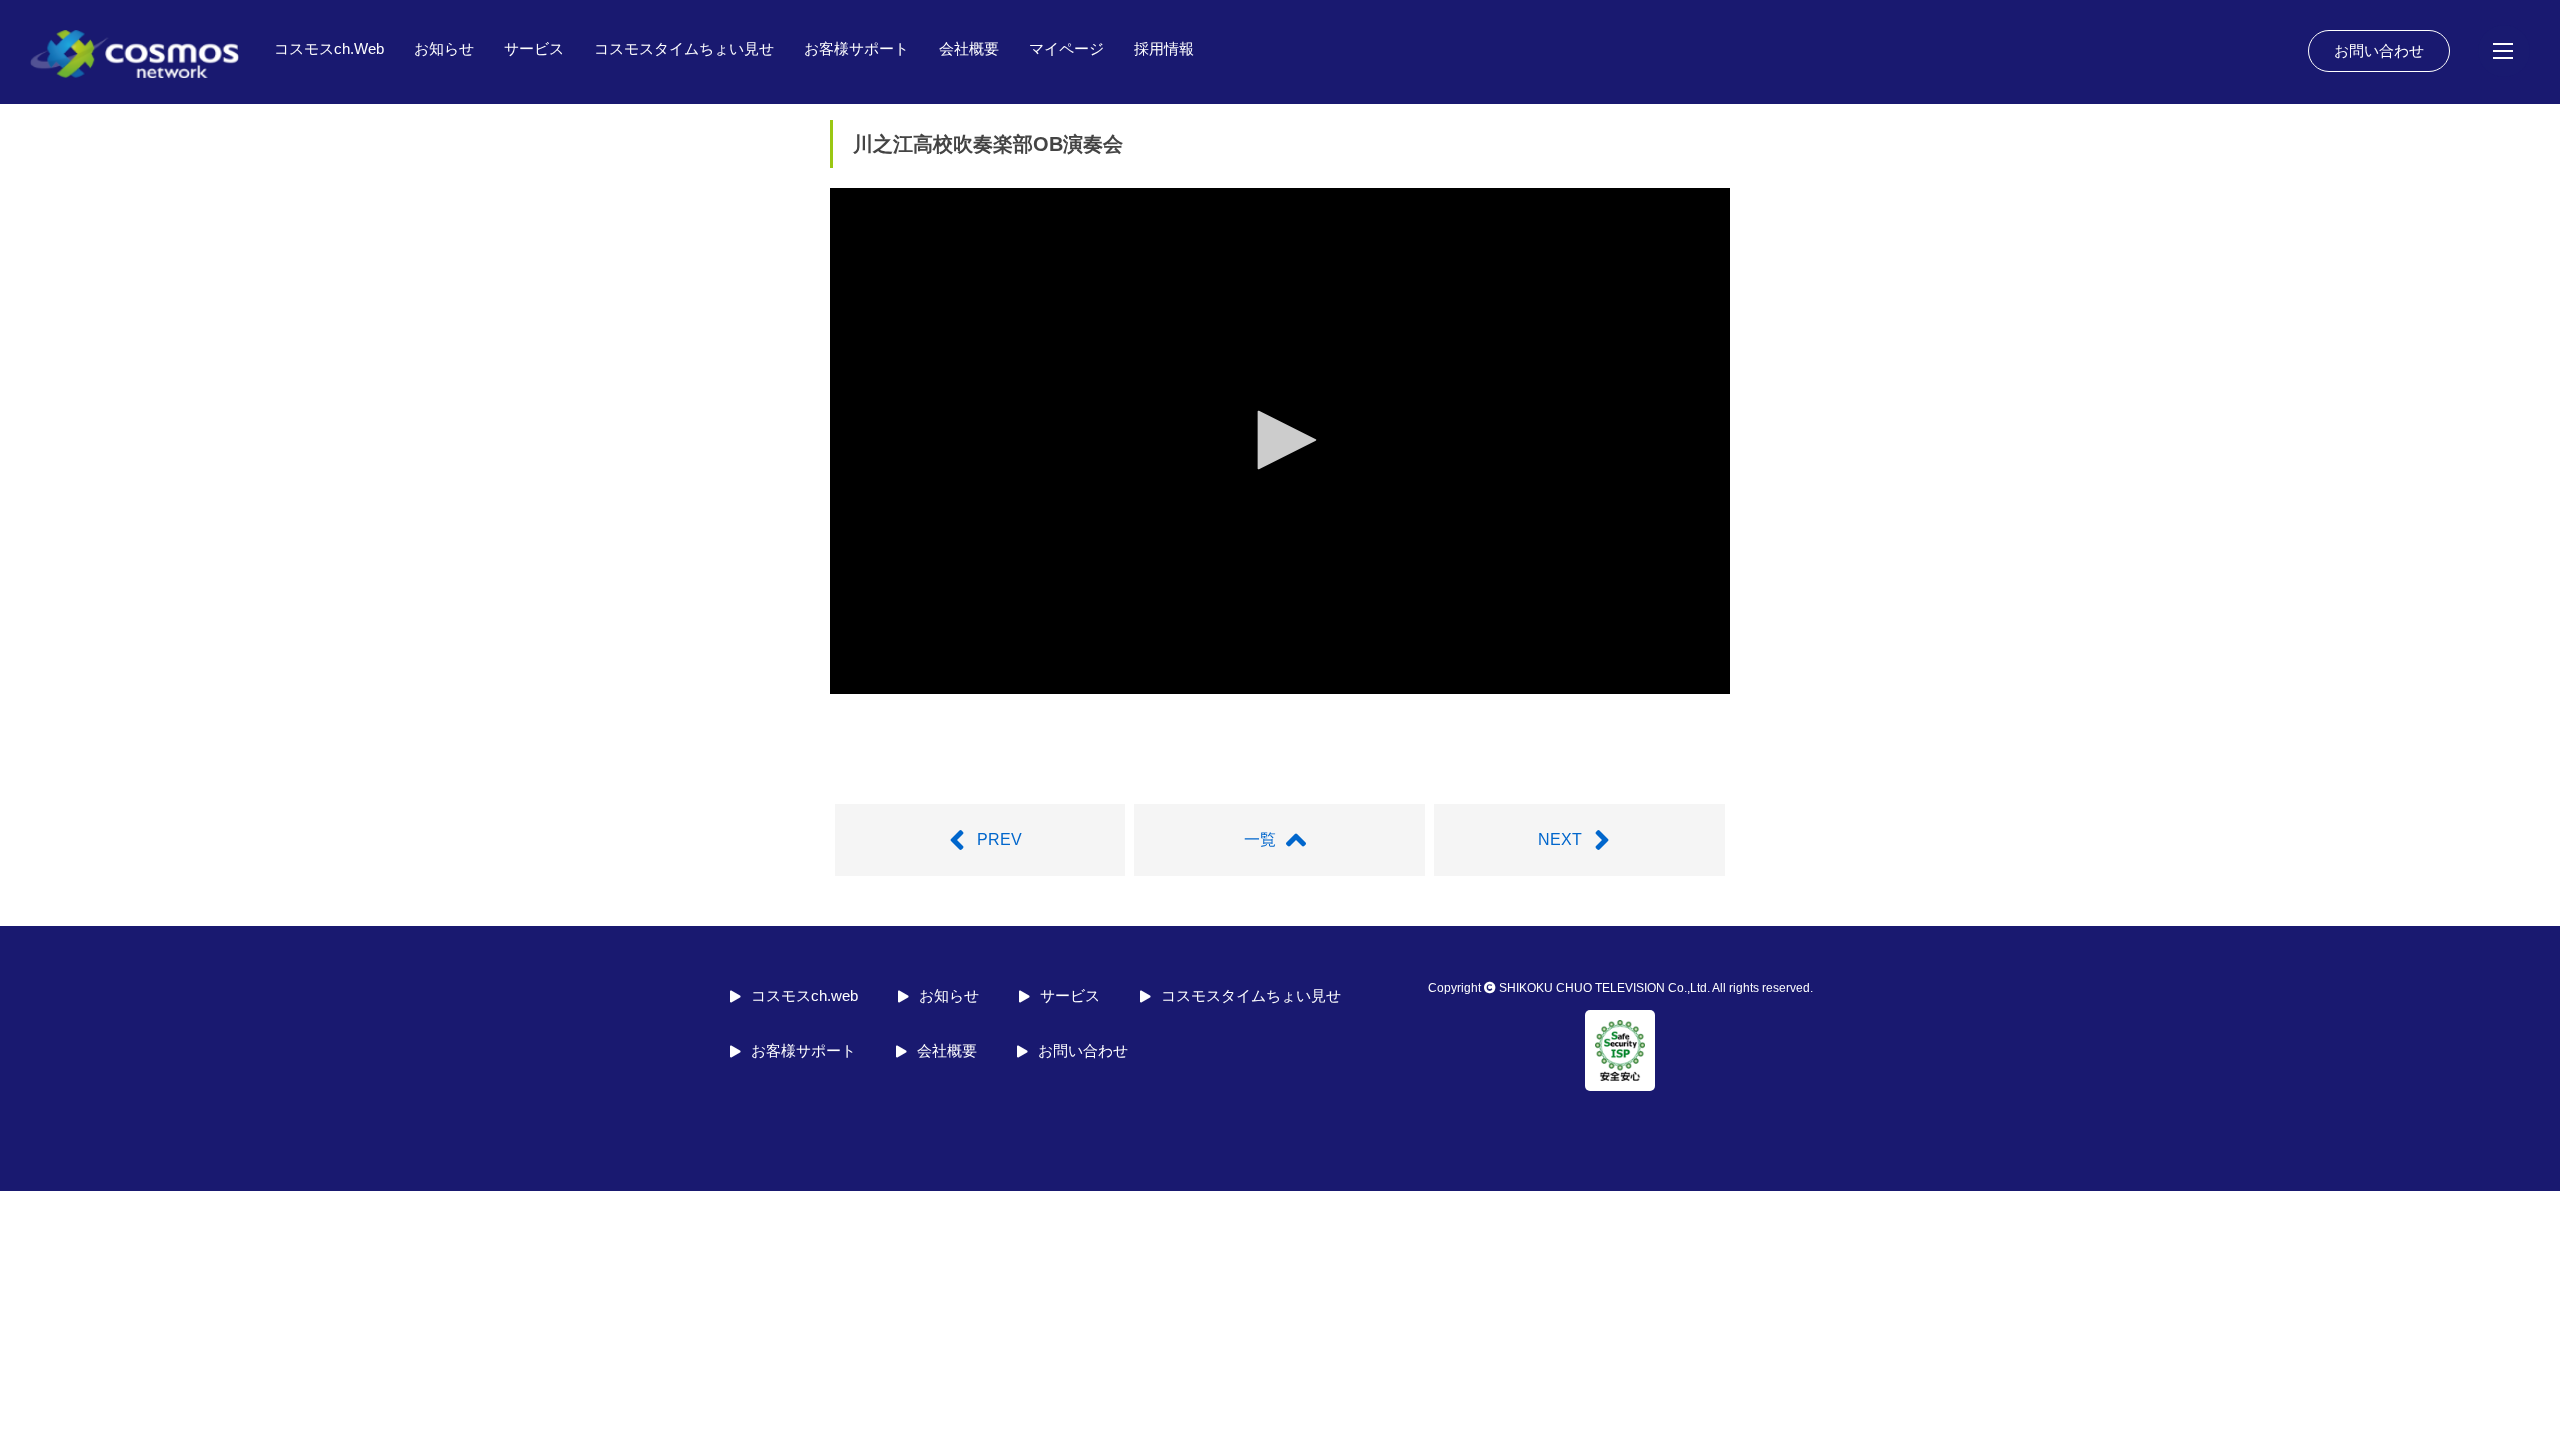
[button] (1280, 440)
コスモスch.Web (329, 48)
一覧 (1260, 839)
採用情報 (1164, 48)
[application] (1280, 441)
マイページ (1066, 48)
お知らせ (444, 48)
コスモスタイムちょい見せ (684, 48)
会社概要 (969, 48)
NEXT (1560, 839)
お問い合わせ (2379, 50)
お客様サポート (856, 48)
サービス (534, 48)
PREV (999, 839)
